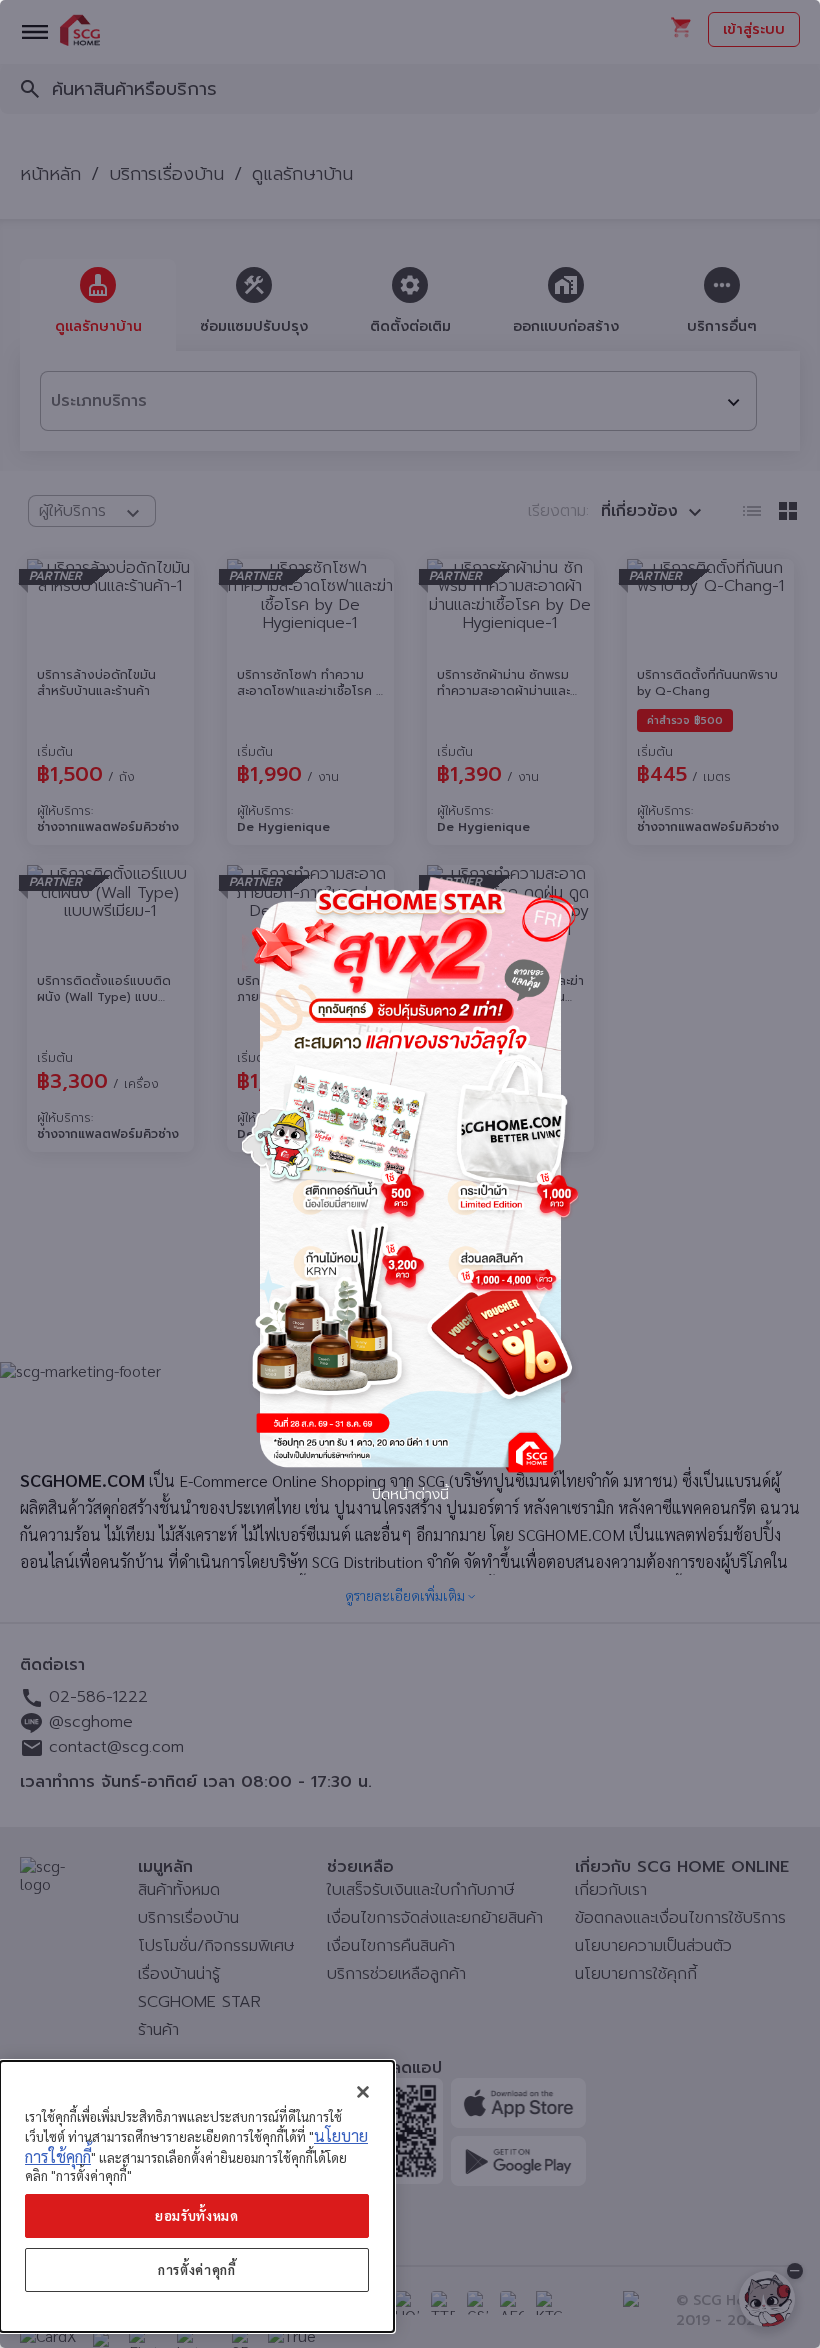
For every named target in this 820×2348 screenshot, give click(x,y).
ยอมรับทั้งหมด (197, 2215)
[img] (410, 1174)
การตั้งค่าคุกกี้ (197, 2269)
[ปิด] (363, 2092)
